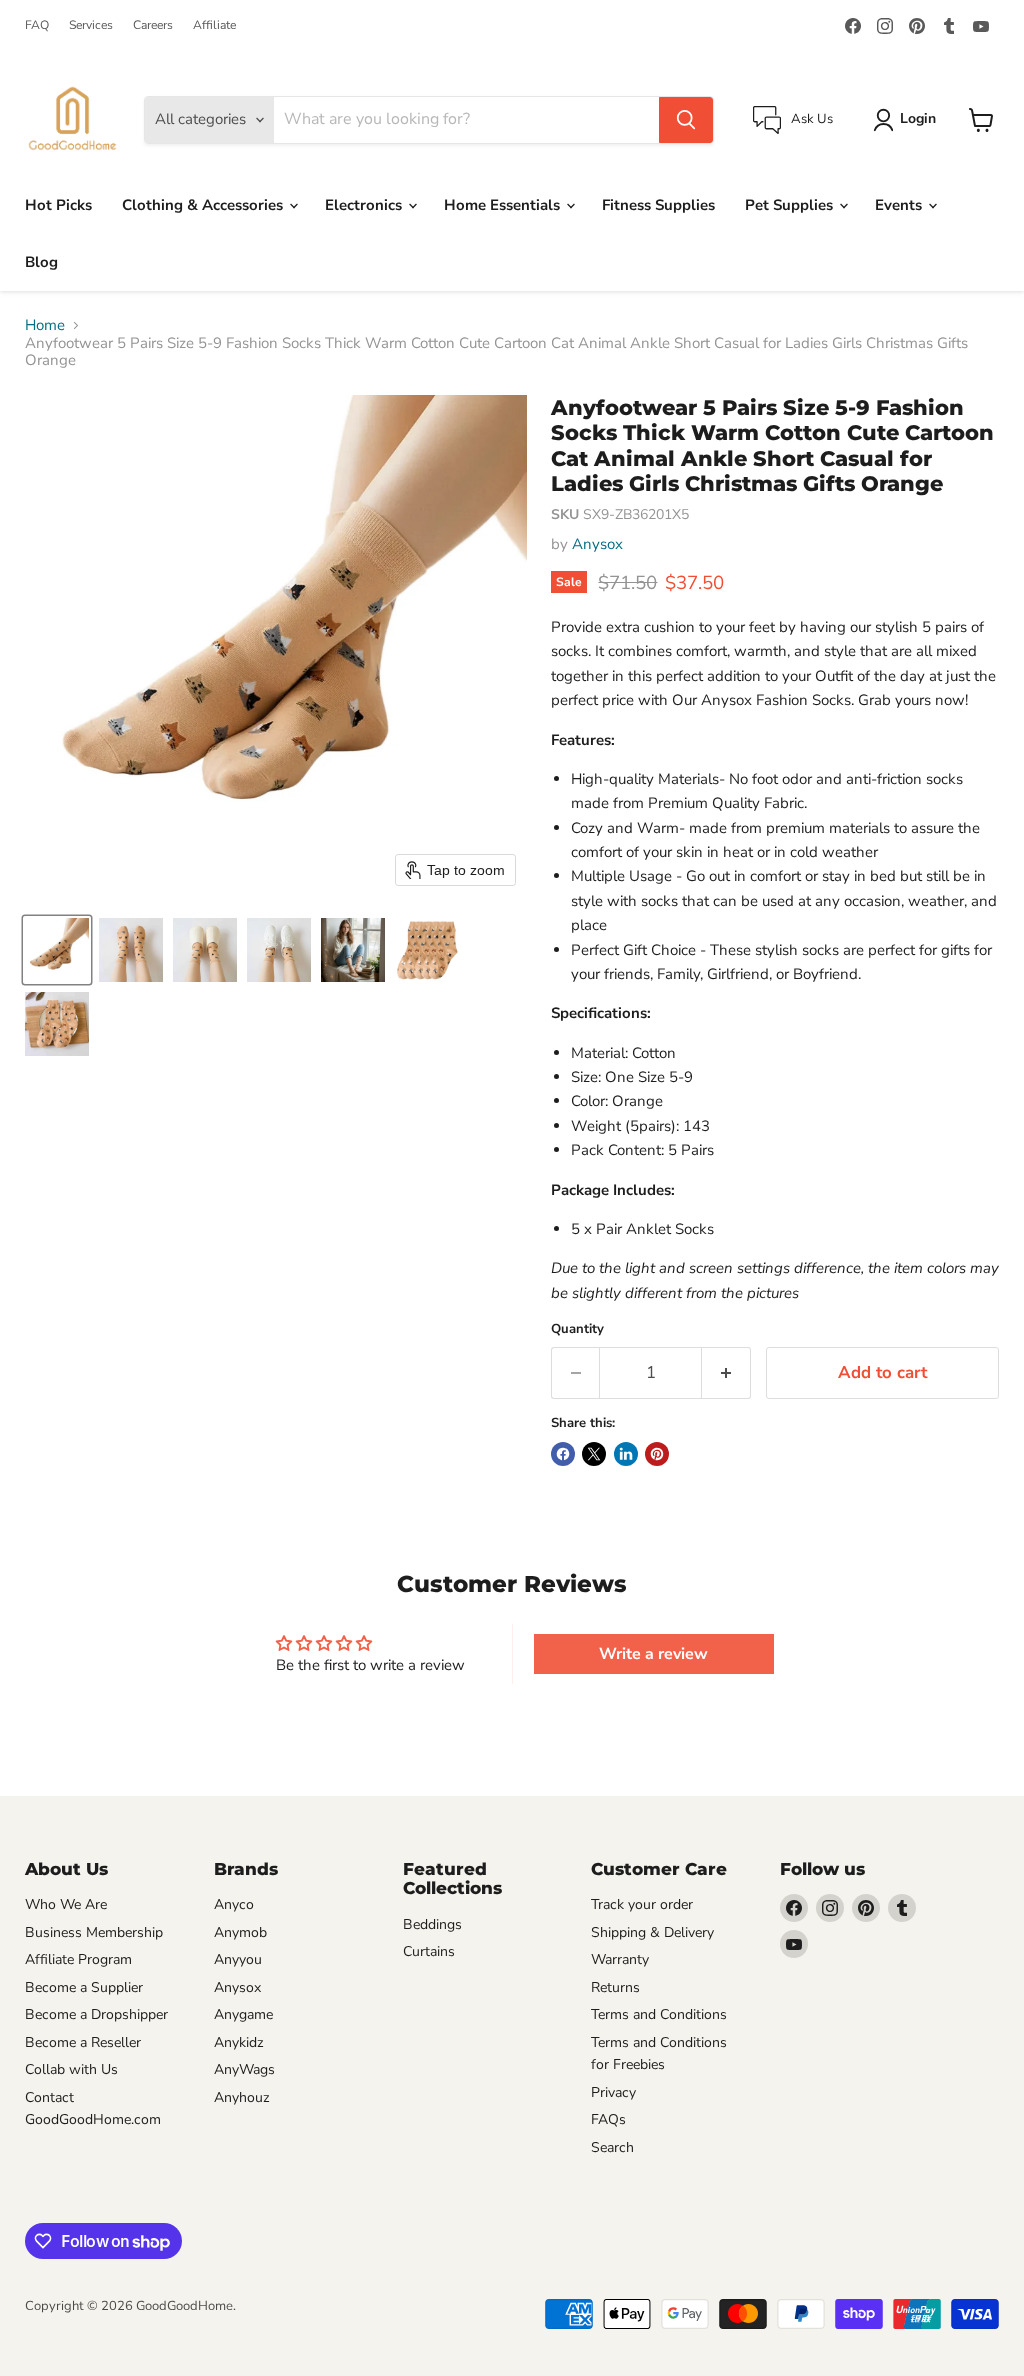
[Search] (686, 120)
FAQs (608, 2119)
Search (612, 2147)
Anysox (597, 544)
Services (91, 25)
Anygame (243, 2014)
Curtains (429, 1951)
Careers (153, 25)
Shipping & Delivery (652, 1932)
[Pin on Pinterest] (657, 1454)
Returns (615, 1987)
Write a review (653, 1654)
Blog (41, 262)
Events (900, 205)
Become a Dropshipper (96, 2014)
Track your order (642, 1904)
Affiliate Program (78, 1959)
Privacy (613, 2092)
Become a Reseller (83, 2042)
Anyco (234, 1904)
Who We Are (66, 1904)
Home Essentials (504, 205)
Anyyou (238, 1959)
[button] (57, 950)
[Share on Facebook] (563, 1454)
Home (45, 325)
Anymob (240, 1932)
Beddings (432, 1924)
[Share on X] (594, 1454)
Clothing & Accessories (204, 205)
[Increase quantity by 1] (726, 1372)
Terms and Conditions (659, 2014)
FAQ (37, 25)
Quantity (577, 1329)
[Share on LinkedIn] (626, 1454)
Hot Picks (58, 205)
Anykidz (239, 2042)
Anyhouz (242, 2097)
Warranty (620, 1959)
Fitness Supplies (658, 205)
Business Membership (94, 1932)
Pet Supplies (791, 205)
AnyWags (244, 2069)
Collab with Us (71, 2069)
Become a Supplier (84, 1987)
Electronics (365, 205)
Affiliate (214, 25)
